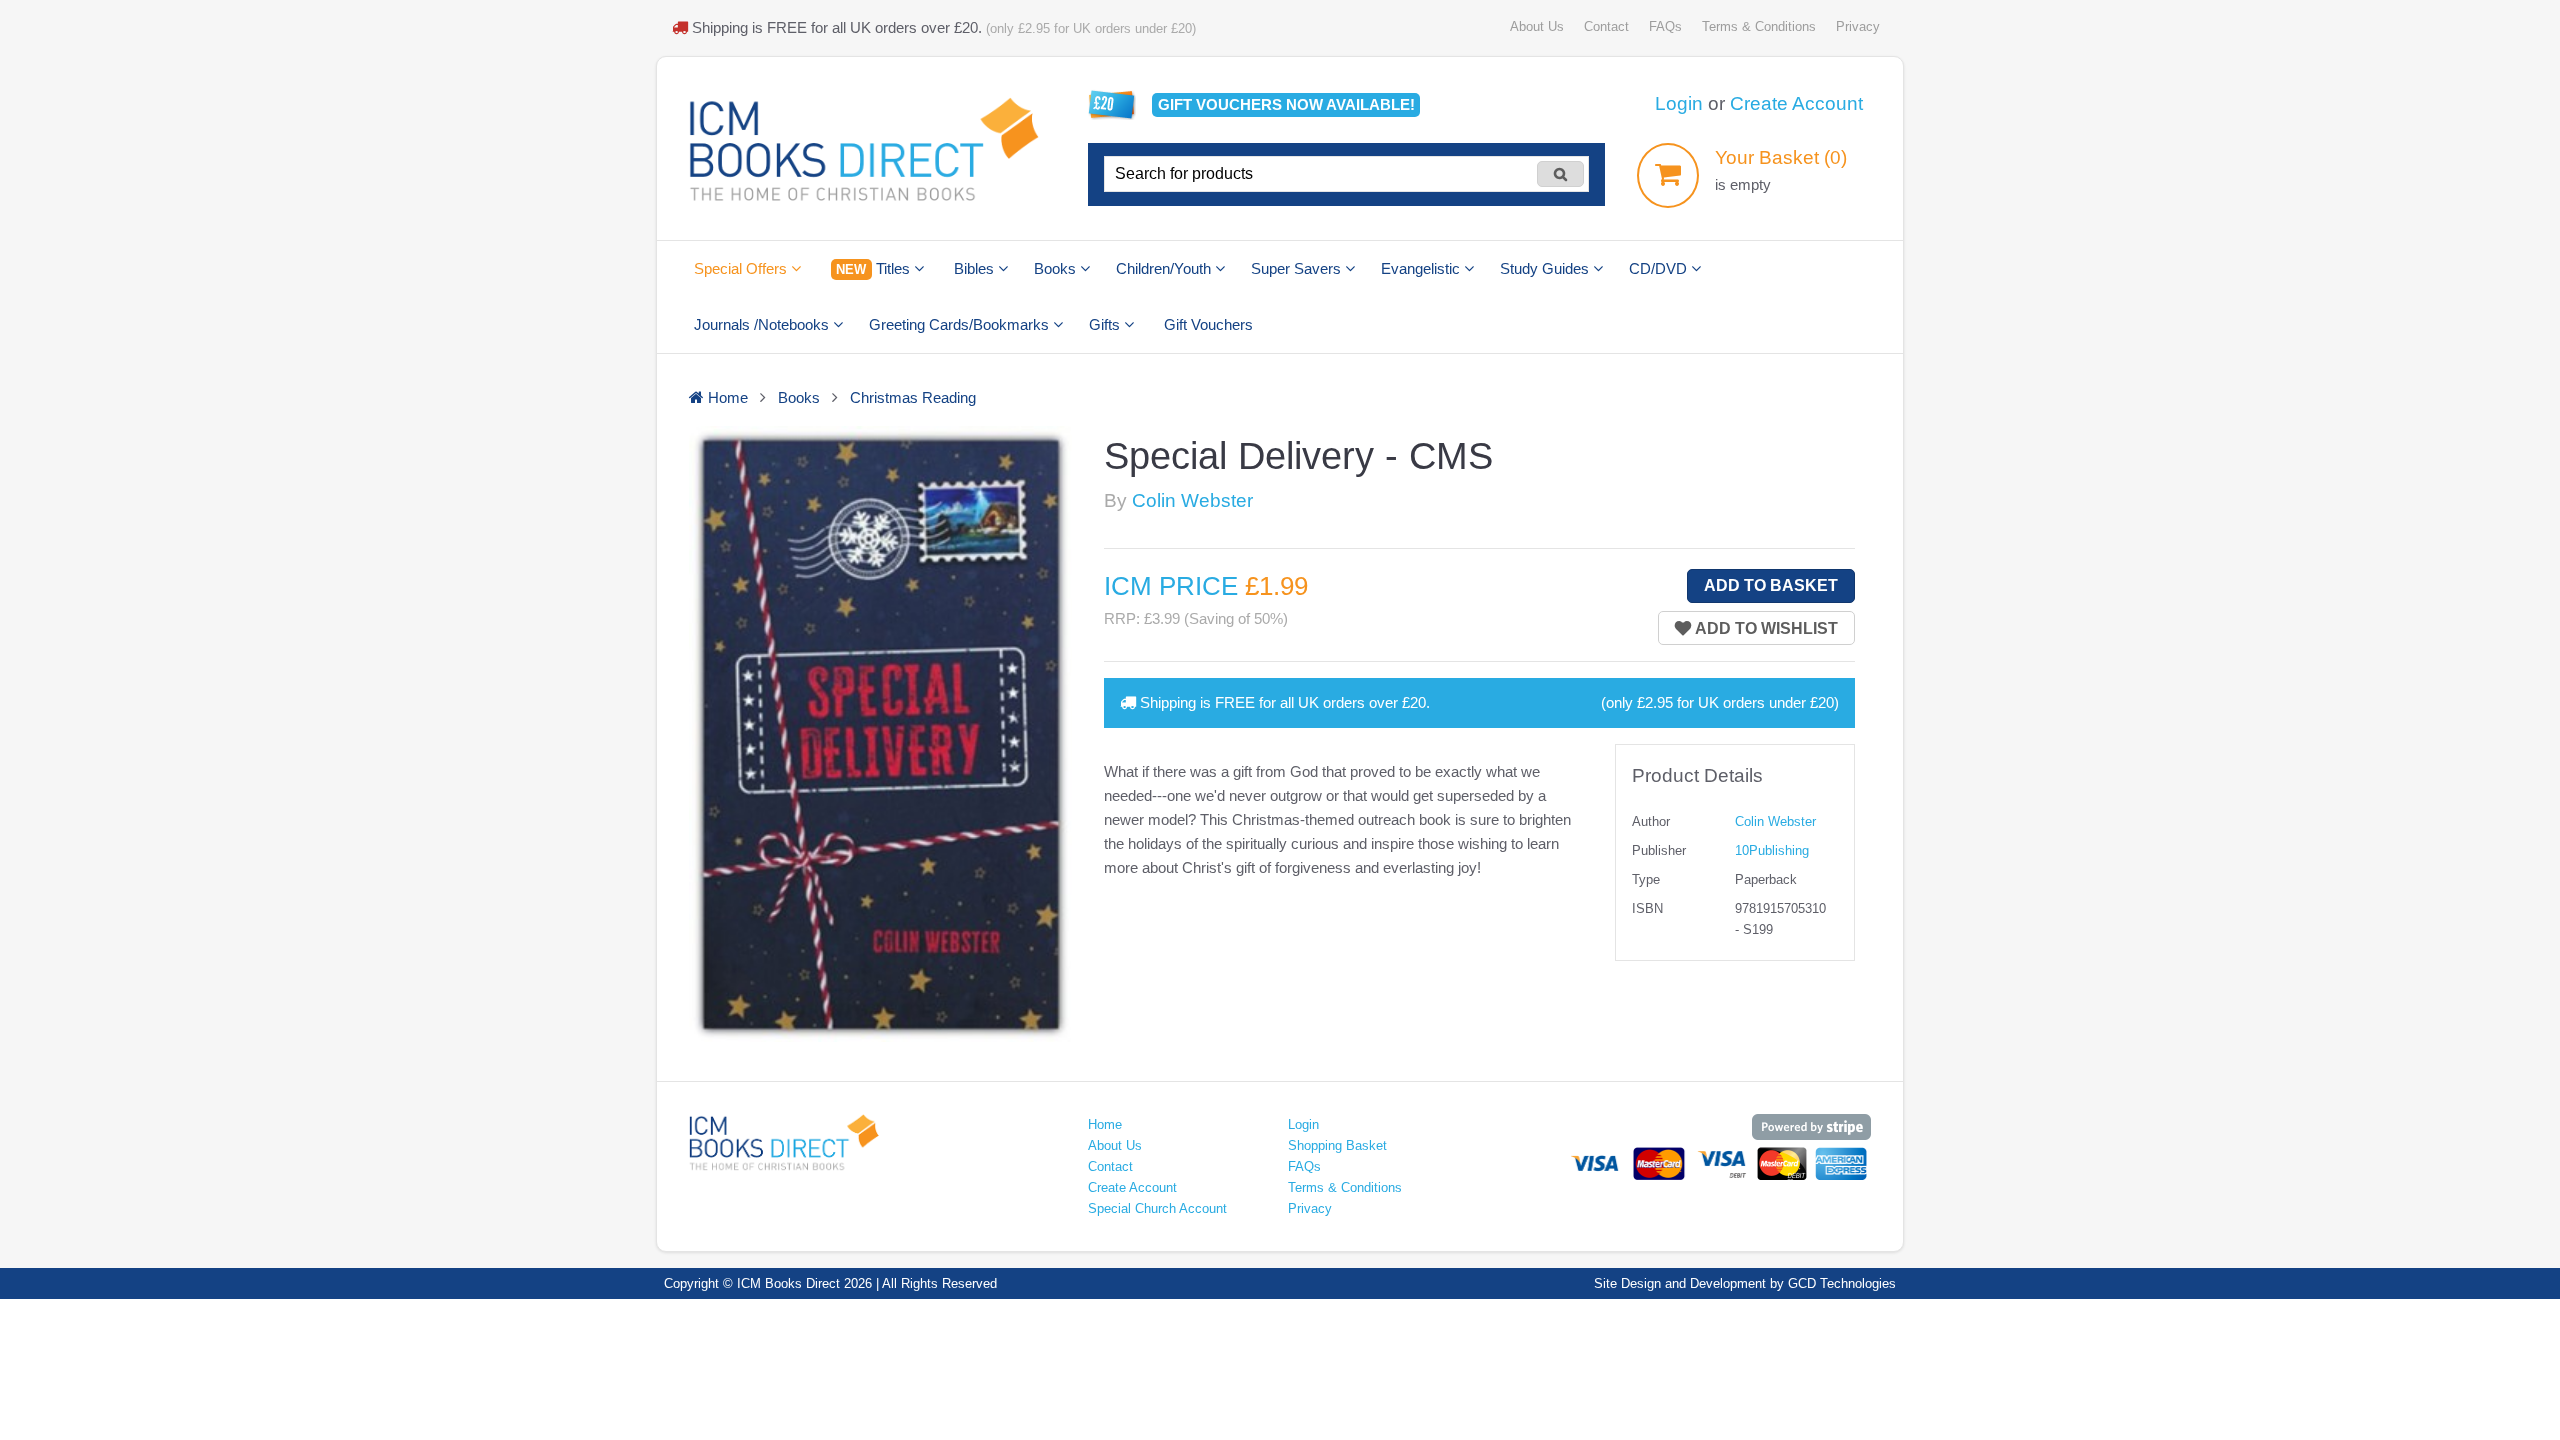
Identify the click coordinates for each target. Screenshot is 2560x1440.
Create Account (1796, 103)
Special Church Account (1157, 1208)
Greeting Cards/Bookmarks (961, 324)
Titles (874, 268)
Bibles (976, 268)
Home (1105, 1124)
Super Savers (1298, 268)
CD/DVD (1660, 268)
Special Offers (742, 268)
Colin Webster (1192, 500)
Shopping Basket (1337, 1145)
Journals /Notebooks (763, 324)
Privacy (1858, 26)
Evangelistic (1422, 268)
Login (1679, 103)
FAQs (1665, 26)
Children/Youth (1165, 268)
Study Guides (1546, 268)
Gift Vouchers (1208, 324)
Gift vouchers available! (1286, 104)
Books (1057, 268)
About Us (1537, 26)
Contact (1606, 26)
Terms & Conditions (1759, 26)
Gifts (1106, 324)
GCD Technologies (1842, 1283)
